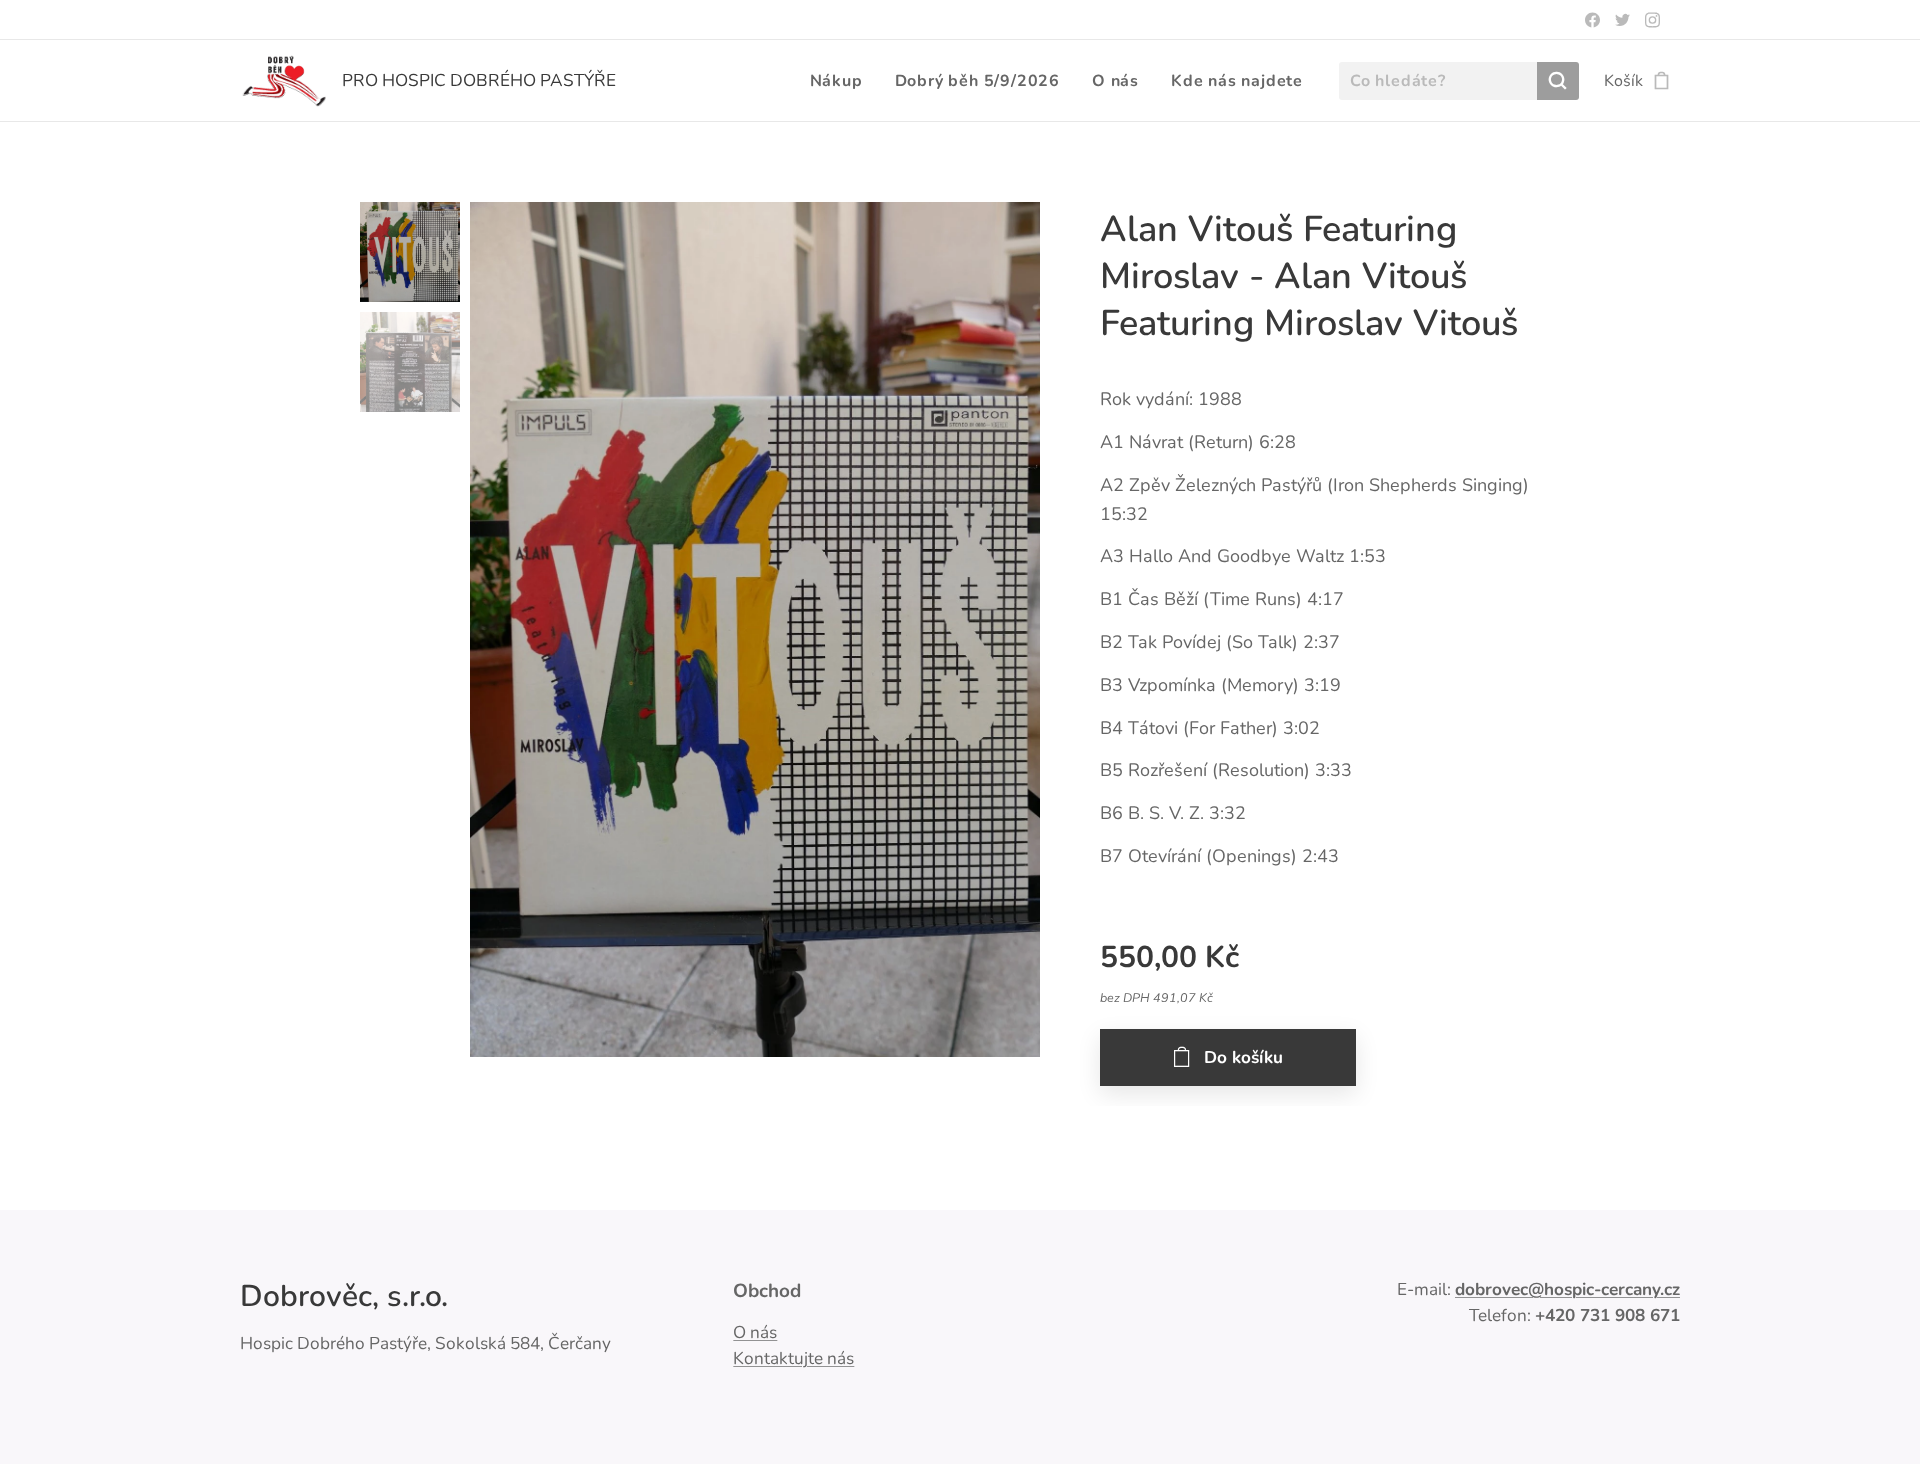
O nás (755, 1332)
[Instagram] (1652, 20)
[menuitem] (842, 81)
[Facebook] (1592, 20)
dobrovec (1491, 1289)
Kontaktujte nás (793, 1358)
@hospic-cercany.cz (1604, 1289)
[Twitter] (1622, 20)
